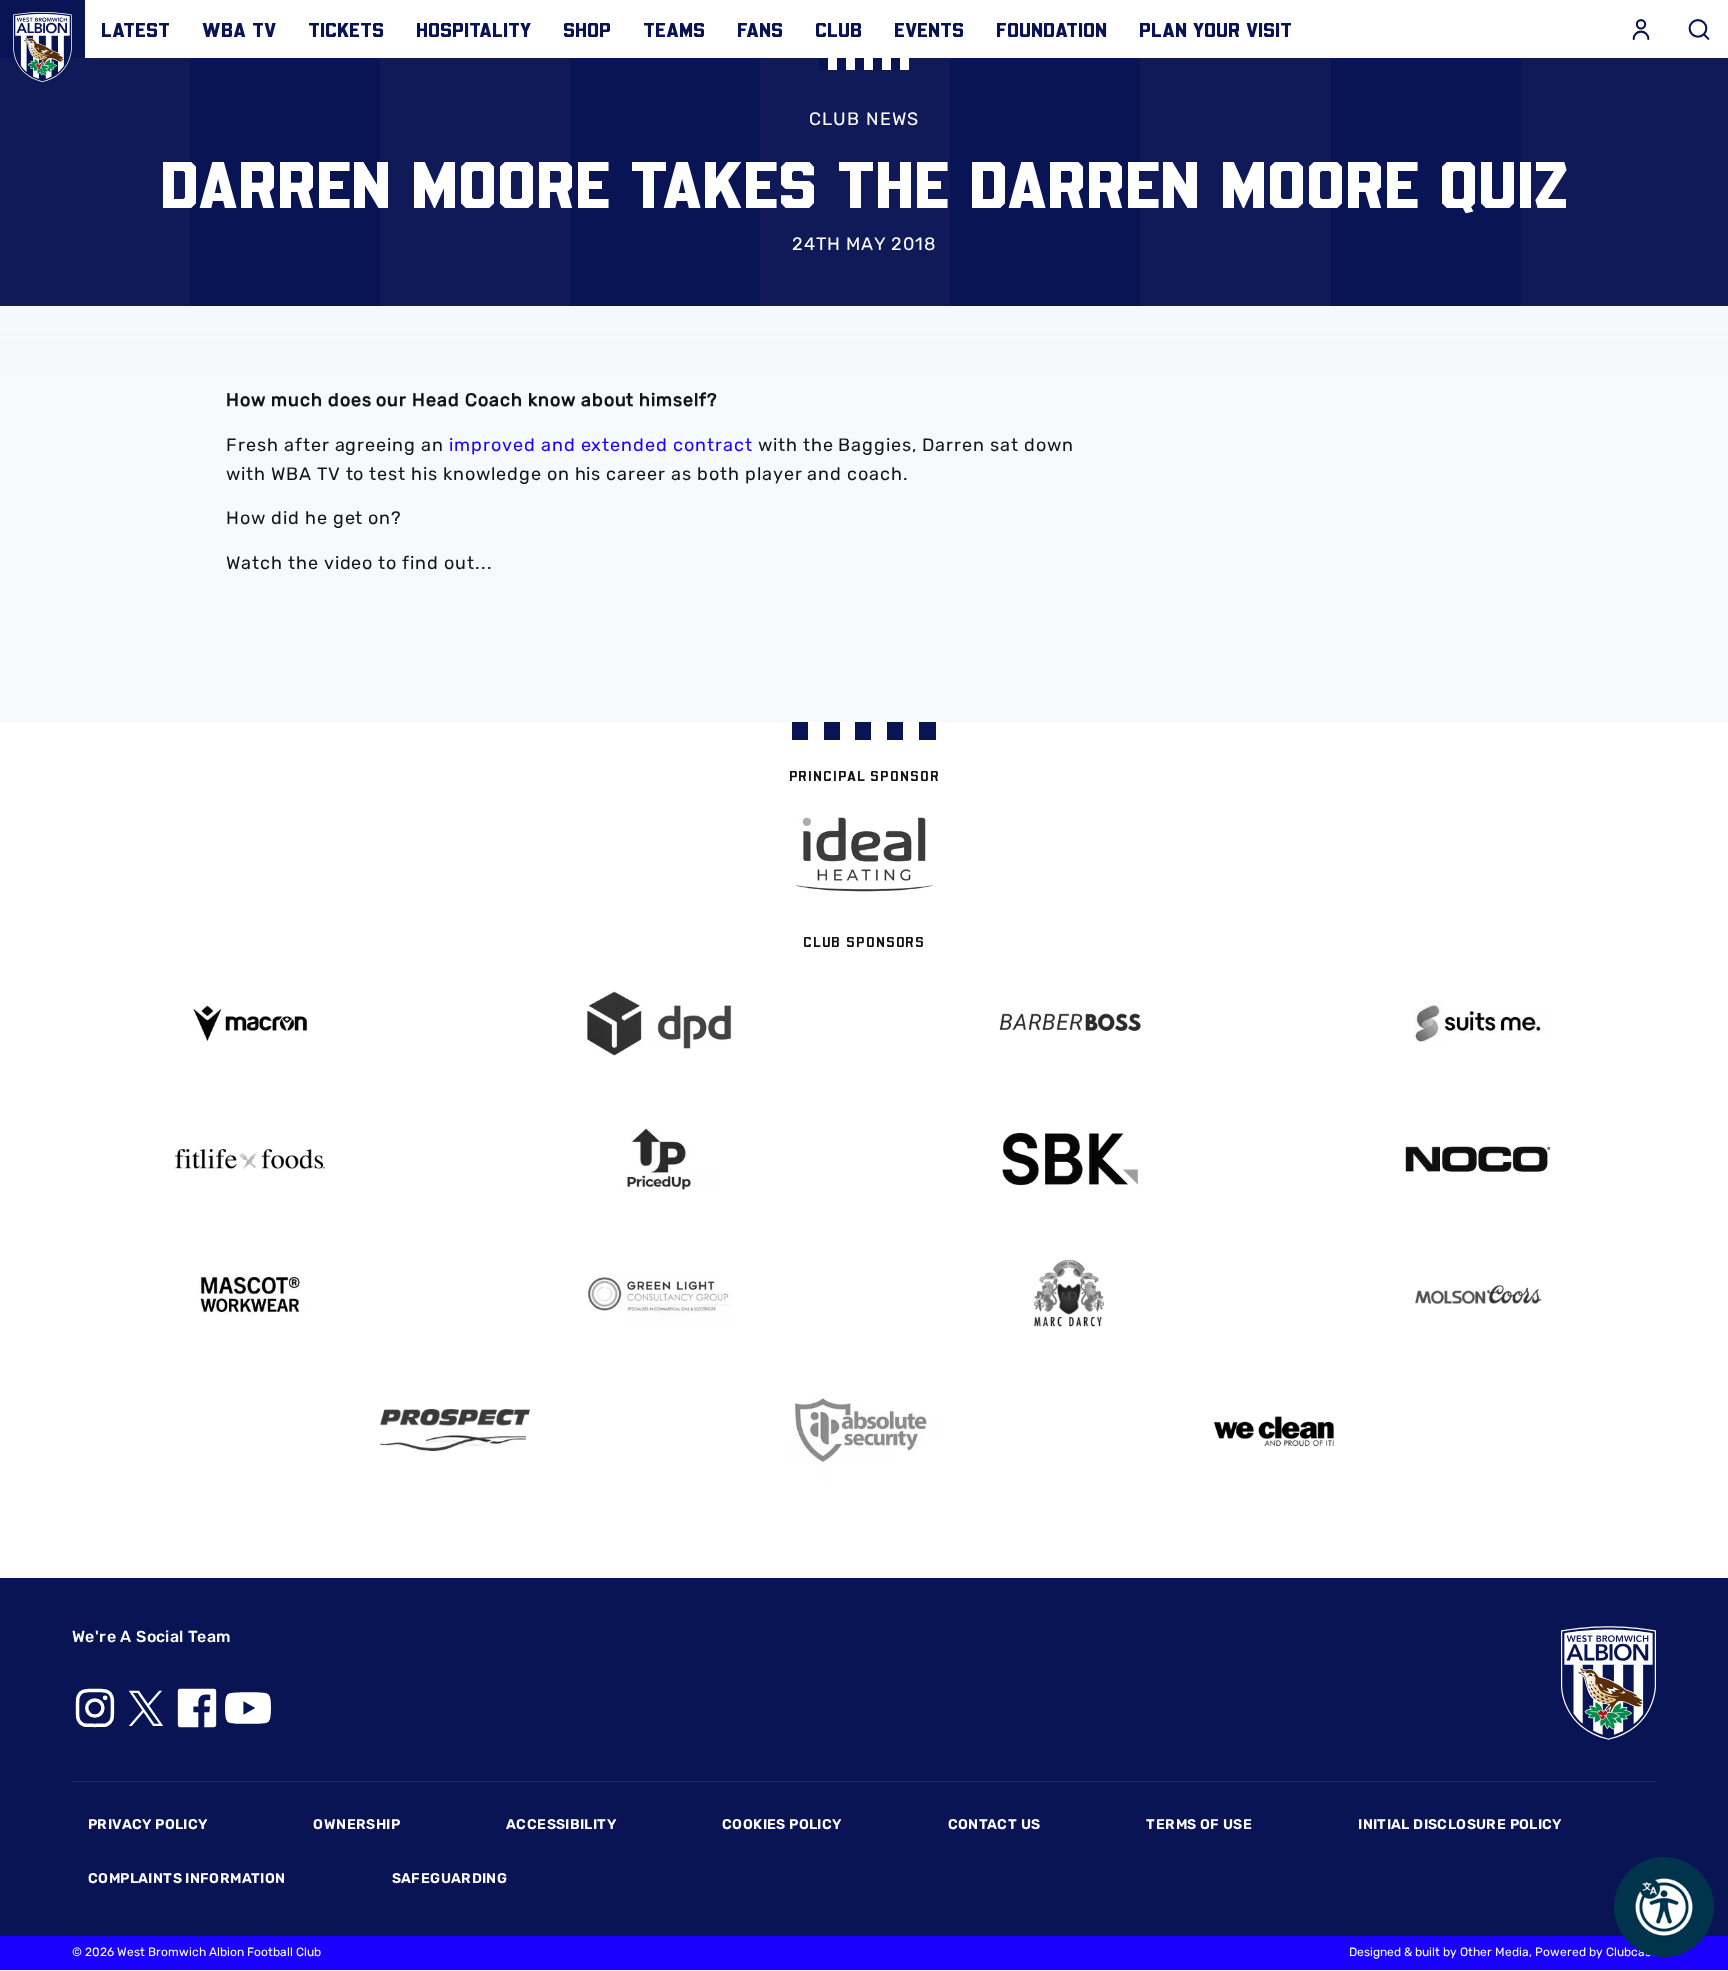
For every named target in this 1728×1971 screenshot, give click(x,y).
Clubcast (1631, 1952)
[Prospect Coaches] (455, 1430)
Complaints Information (187, 1878)
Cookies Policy (781, 1824)
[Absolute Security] (864, 1430)
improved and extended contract (601, 445)
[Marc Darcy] (1069, 1294)
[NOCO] (1479, 1159)
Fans (760, 29)
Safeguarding (450, 1878)
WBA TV (239, 29)
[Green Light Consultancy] (660, 1294)
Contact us (994, 1824)
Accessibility (561, 1824)
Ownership (356, 1824)
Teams (674, 29)
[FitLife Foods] (250, 1159)
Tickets (346, 29)
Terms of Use (1199, 1824)
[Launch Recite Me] (1664, 1907)
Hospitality (473, 29)
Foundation (1051, 29)
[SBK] (1069, 1159)
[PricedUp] (660, 1159)
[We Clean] (1274, 1429)
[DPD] (660, 1023)
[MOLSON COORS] (1479, 1294)
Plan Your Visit (1215, 29)
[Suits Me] (1479, 1023)
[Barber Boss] (1069, 1023)
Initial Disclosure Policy (1460, 1824)
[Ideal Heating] (864, 854)
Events (929, 29)
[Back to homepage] (42, 42)
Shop (587, 29)
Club (838, 29)
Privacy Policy (147, 1824)
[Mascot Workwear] (250, 1294)
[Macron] (250, 1023)
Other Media (1494, 1952)
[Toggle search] (1699, 29)
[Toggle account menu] (1641, 29)
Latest (135, 29)
